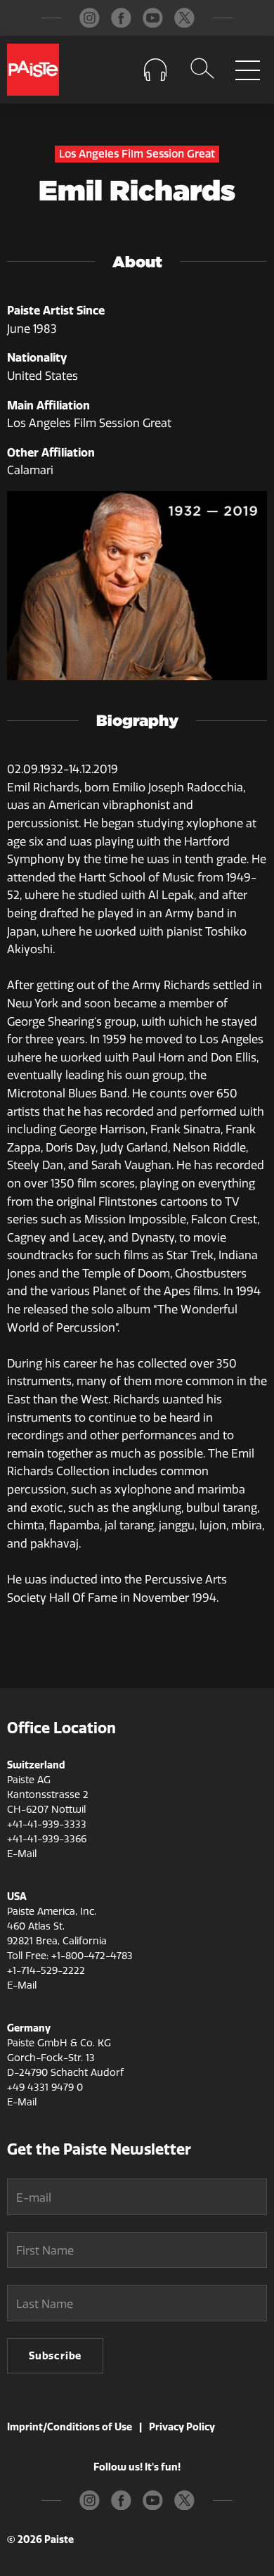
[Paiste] (33, 70)
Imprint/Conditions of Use (70, 2427)
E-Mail (22, 1854)
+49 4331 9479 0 (45, 2087)
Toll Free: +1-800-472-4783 (70, 1956)
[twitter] (184, 18)
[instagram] (90, 18)
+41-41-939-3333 (47, 1824)
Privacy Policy (182, 2427)
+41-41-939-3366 (47, 1839)
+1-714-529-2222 (46, 1971)
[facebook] (121, 18)
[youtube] (153, 18)
